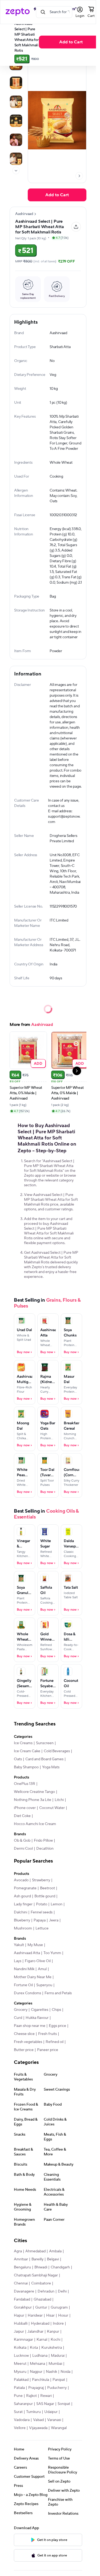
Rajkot (31, 2396)
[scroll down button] (16, 171)
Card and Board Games (44, 1759)
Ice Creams (23, 1743)
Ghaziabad (42, 2299)
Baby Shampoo (26, 1767)
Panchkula (41, 2380)
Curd (18, 2018)
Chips (56, 2010)
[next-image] (79, 176)
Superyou (44, 1985)
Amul (42, 1969)
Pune (18, 2396)
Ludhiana (40, 2356)
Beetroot (47, 1888)
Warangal (59, 2428)
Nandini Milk (24, 1969)
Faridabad (22, 2299)
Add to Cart (71, 42)
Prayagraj (36, 2388)
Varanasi (54, 2420)
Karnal (42, 2340)
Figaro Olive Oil (38, 1961)
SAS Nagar (45, 2404)
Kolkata (20, 2348)
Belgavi (53, 2259)
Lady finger (23, 1904)
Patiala (19, 2388)
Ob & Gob (22, 1841)
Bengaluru (22, 2267)
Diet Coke (22, 1816)
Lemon (57, 1904)
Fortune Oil (23, 1985)
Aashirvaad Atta (27, 1953)
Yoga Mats (51, 1767)
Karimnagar (23, 2340)
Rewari (46, 2396)
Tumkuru (33, 2412)
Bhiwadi (41, 2267)
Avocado (21, 1880)
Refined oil (55, 2042)
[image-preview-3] (16, 121)
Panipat (59, 2380)
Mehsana (37, 2364)
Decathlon (45, 1849)
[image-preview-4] (16, 140)
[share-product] (76, 227)
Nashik (51, 2372)
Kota (34, 2348)
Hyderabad (40, 2324)
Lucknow (21, 2356)
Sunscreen (45, 1743)
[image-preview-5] (16, 159)
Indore (58, 2324)
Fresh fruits (47, 2034)
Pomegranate (25, 1888)
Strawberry (41, 1880)
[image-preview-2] (16, 102)
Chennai (21, 2283)
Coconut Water (52, 1808)
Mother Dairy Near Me (33, 1977)
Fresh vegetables (28, 2042)
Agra (18, 2251)
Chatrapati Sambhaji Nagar (36, 2275)
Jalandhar (35, 2332)
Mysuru (20, 2372)
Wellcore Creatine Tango (34, 1792)
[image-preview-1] (16, 83)
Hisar (50, 2316)
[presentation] (16, 171)
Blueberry (22, 1920)
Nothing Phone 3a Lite (33, 1800)
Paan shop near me (30, 2026)
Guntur (41, 2307)
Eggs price (57, 2026)
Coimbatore (41, 2283)
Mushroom (23, 1928)
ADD (38, 1063)
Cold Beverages (57, 1751)
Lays (18, 1961)
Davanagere (24, 2291)
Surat (18, 2412)
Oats (18, 1759)
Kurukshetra (52, 2348)
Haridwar (35, 2316)
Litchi (59, 1800)
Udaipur (51, 2412)
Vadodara (22, 2420)
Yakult (19, 1945)
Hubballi (21, 2324)
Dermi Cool (23, 1849)
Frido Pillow (43, 1841)
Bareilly (37, 2259)
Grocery (21, 2010)
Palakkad (21, 2380)
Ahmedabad (35, 2251)
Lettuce (42, 1928)
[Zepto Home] (18, 12)
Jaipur (19, 2332)
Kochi (55, 2340)
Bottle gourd (45, 1896)
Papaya (40, 1920)
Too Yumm (52, 1953)
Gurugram (59, 2307)
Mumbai (55, 2364)
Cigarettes (40, 2010)
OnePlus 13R (25, 1784)
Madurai (58, 2356)
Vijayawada (38, 2428)
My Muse (35, 1945)
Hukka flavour (37, 2018)
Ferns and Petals (58, 1993)
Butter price (24, 2050)
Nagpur (36, 2372)
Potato (42, 1904)
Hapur (19, 2316)
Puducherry (57, 2388)
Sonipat (64, 2404)
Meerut (20, 2364)
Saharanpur (23, 2404)
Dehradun (46, 2291)
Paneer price (48, 2050)
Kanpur (53, 2332)
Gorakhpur (23, 2307)
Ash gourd (22, 1896)
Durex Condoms (27, 1993)
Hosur (63, 2316)
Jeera (54, 1920)
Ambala (55, 2251)
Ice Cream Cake (27, 1751)
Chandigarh (60, 2267)
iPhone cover (25, 1808)
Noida (65, 2372)
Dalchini (21, 1912)
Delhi (62, 2291)
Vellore (20, 2428)
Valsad (38, 2420)
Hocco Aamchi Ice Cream (35, 1824)
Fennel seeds (42, 1912)
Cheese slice (24, 2034)
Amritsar (21, 2259)
